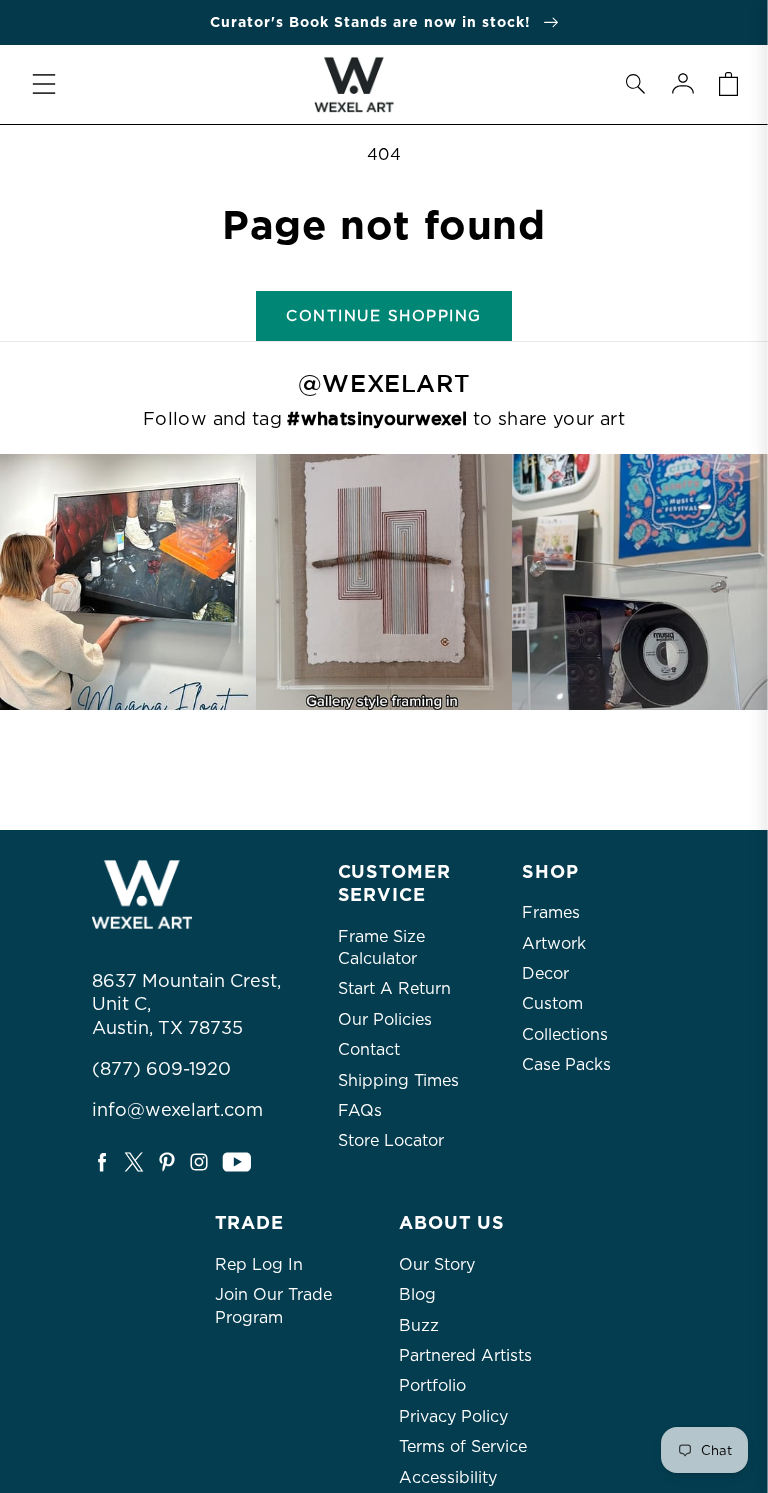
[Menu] (44, 84)
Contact (369, 1049)
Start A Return (394, 988)
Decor (545, 973)
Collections (565, 1034)
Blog (417, 1294)
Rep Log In (259, 1264)
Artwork (554, 943)
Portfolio (432, 1385)
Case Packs (566, 1064)
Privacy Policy (453, 1416)
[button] (635, 84)
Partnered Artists (465, 1355)
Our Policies (385, 1019)
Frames (551, 912)
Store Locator (391, 1140)
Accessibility (448, 1477)
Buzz (419, 1325)
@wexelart (384, 384)
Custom (552, 1003)
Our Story (437, 1264)
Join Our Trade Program (273, 1305)
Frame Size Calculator (381, 947)
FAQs (360, 1110)
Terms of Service (463, 1446)
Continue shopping (384, 316)
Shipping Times (398, 1080)
